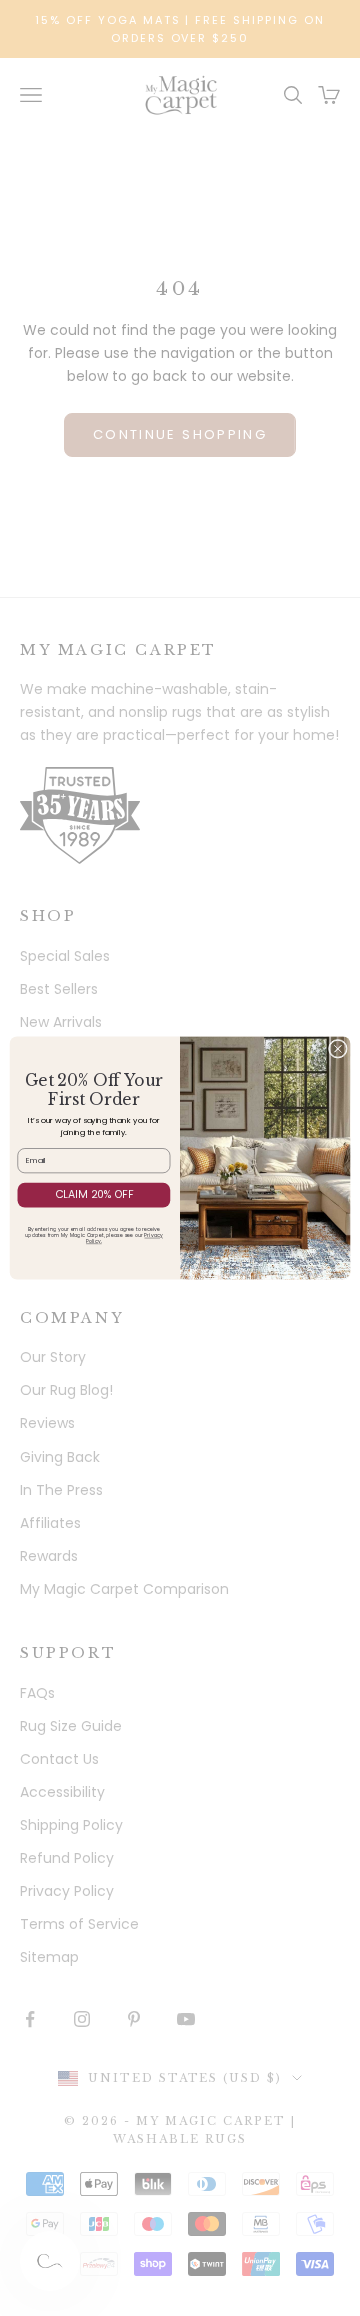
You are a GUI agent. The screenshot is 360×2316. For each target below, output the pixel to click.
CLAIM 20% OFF (94, 1194)
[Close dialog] (337, 1048)
